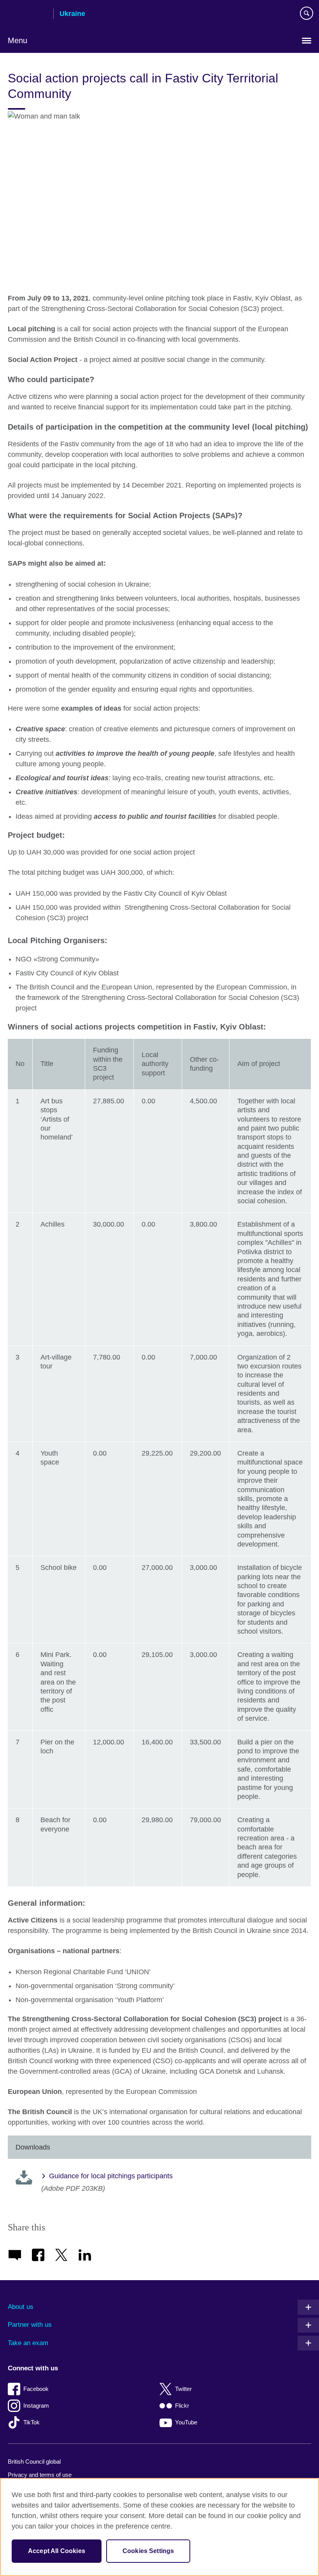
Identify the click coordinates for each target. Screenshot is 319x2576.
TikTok (32, 2422)
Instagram (36, 2406)
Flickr (182, 2406)
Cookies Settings (148, 2551)
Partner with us (30, 2325)
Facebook (36, 2389)
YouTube (186, 2422)
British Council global (34, 2462)
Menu (18, 40)
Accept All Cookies (57, 2551)
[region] (159, 2527)
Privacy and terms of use (40, 2475)
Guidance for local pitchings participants (111, 2176)
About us (21, 2307)
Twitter (183, 2389)
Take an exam (28, 2343)
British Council (28, 14)
